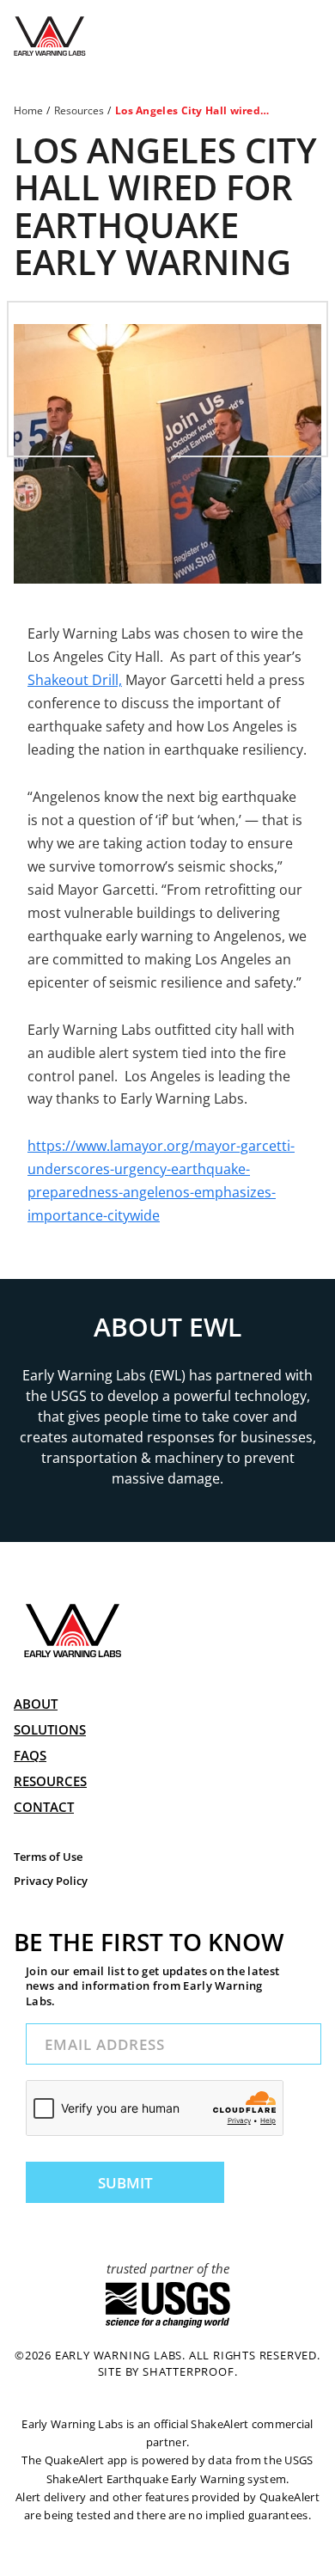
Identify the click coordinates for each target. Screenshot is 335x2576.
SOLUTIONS (50, 1729)
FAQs (30, 1755)
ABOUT (36, 1704)
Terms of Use (48, 1857)
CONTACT (44, 1807)
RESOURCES (50, 1781)
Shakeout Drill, (75, 680)
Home (28, 110)
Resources (79, 110)
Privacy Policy (51, 1881)
